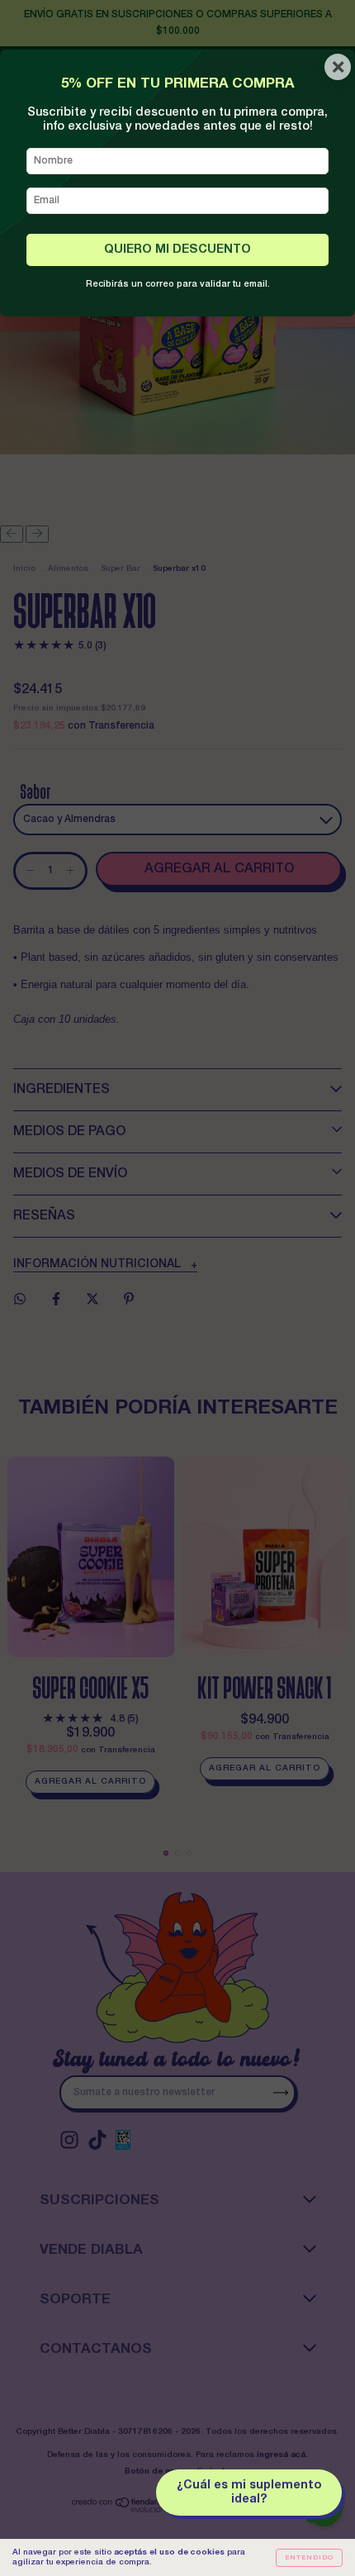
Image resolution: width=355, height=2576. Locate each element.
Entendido (309, 2558)
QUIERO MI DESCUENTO (177, 250)
